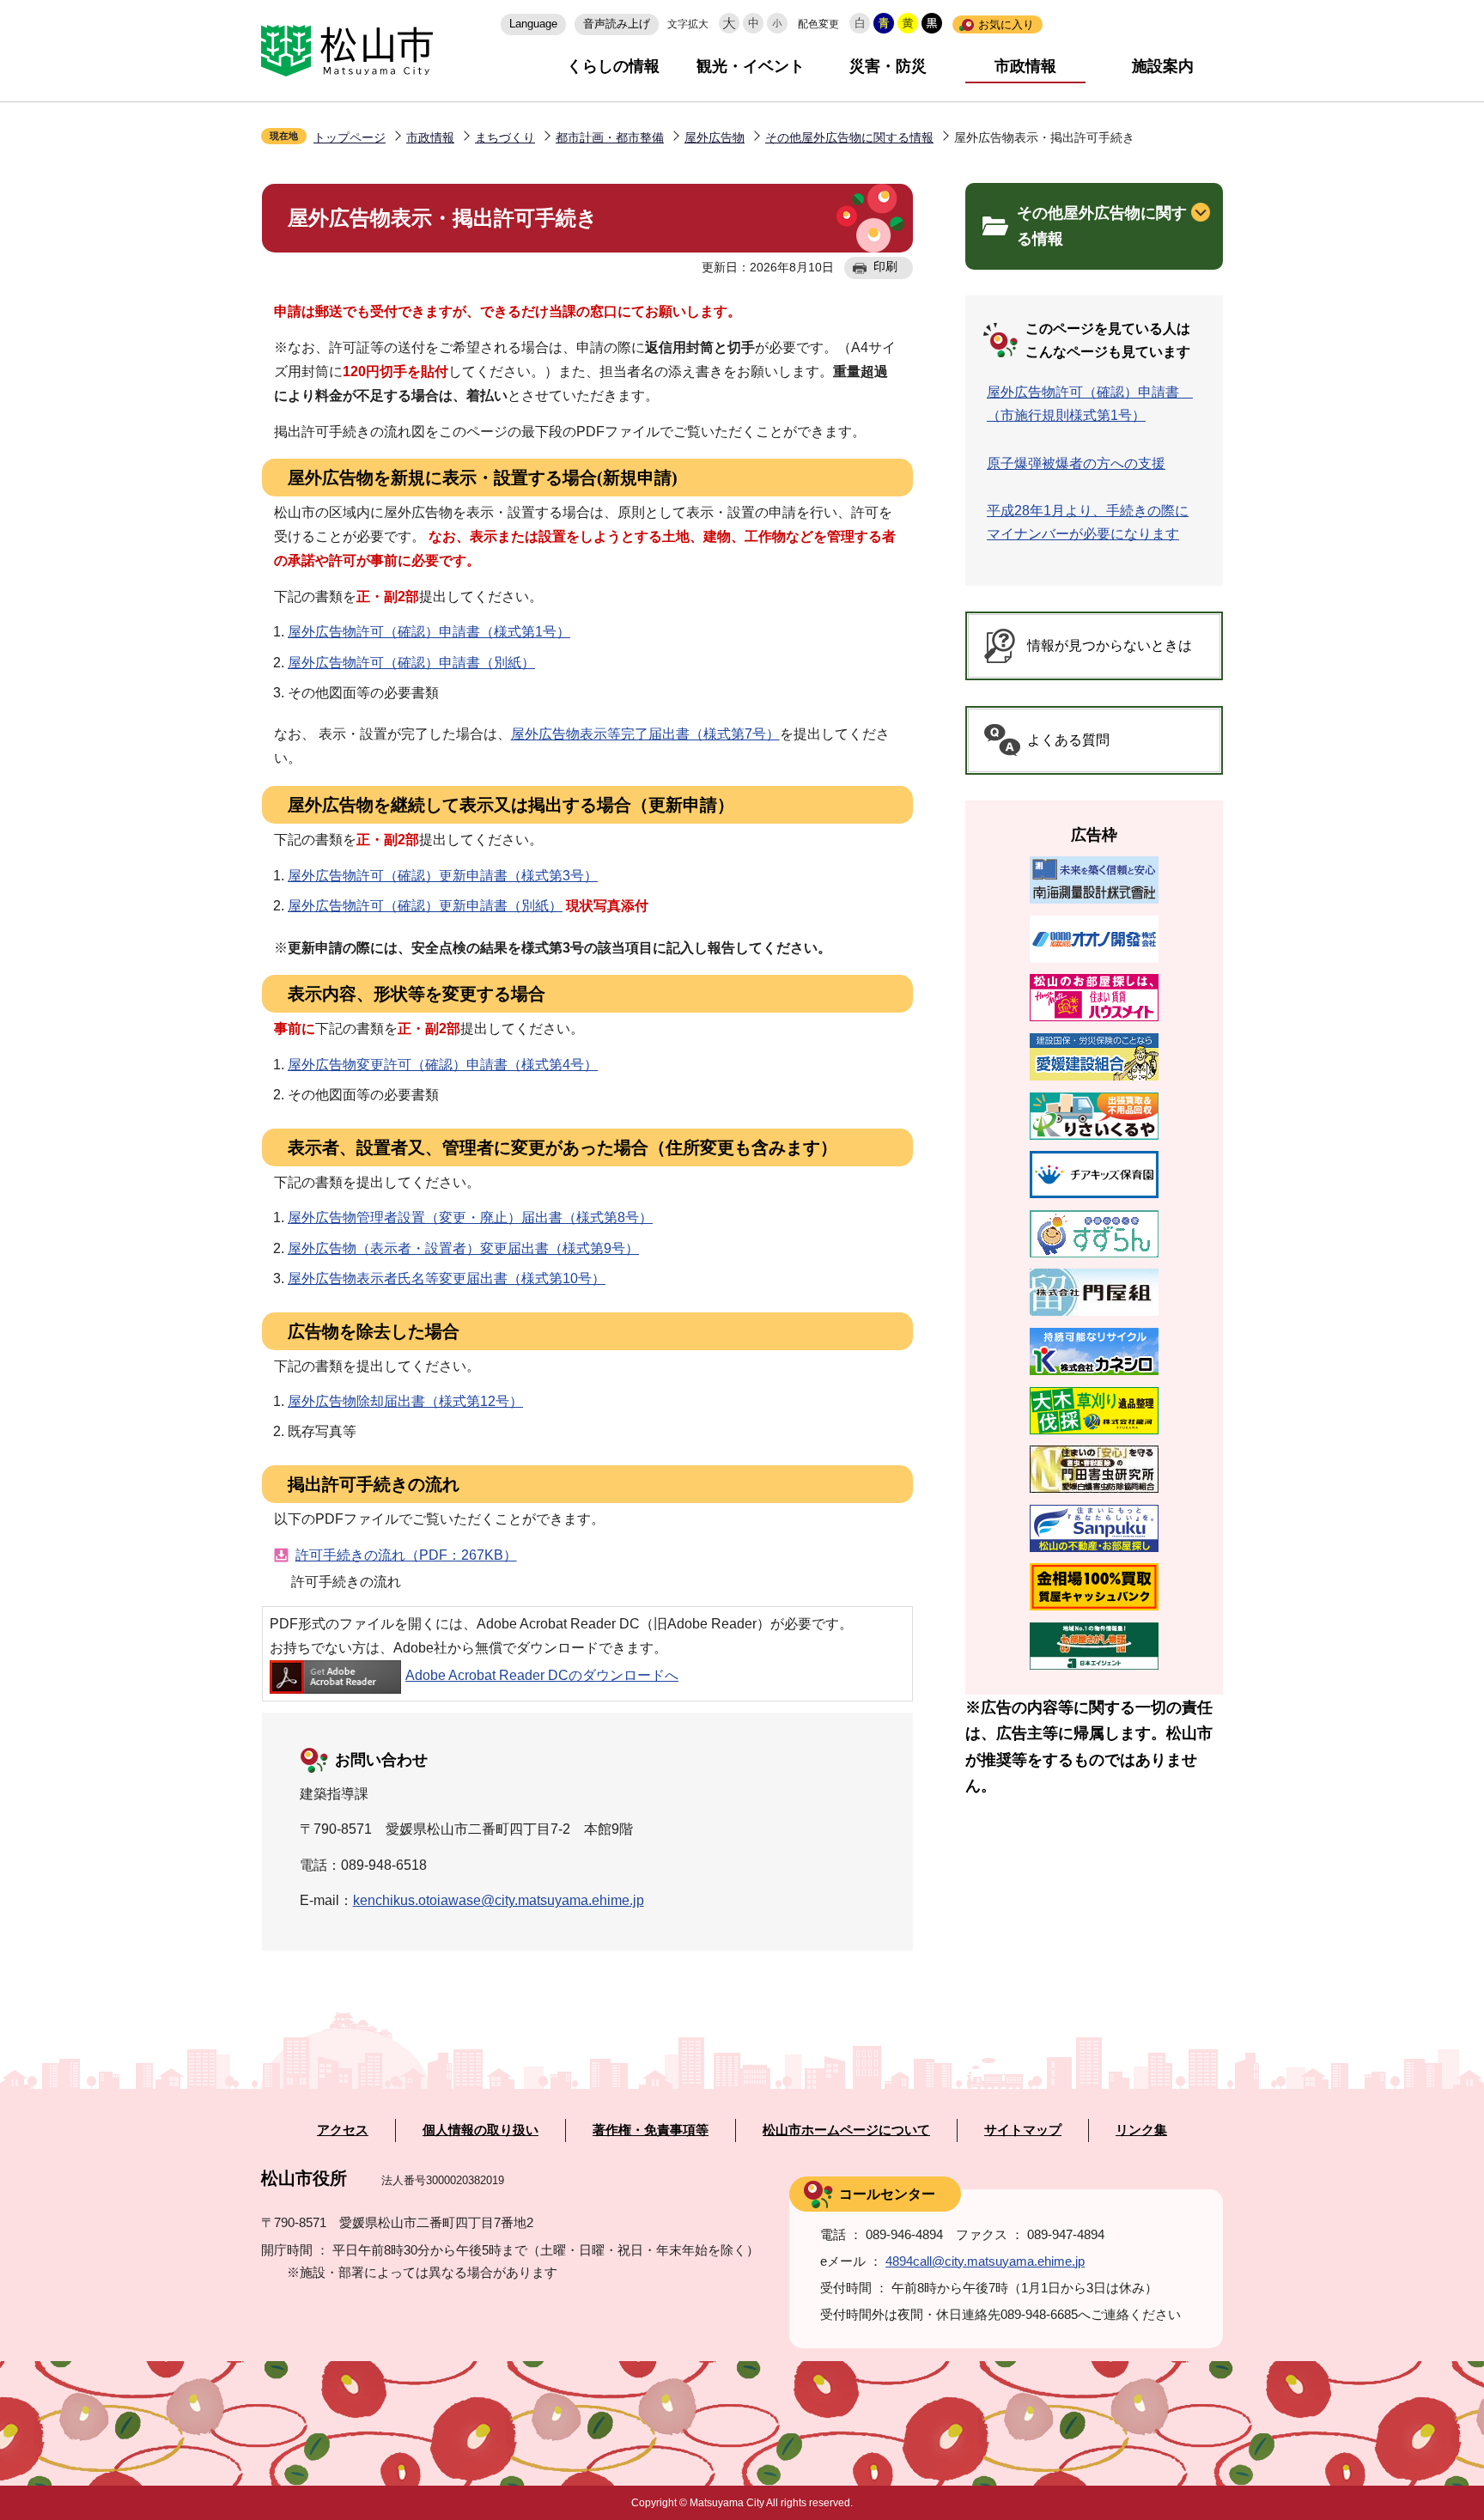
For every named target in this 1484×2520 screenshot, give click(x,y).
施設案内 (1163, 66)
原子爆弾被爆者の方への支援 (1076, 463)
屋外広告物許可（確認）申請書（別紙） (411, 663)
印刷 (885, 266)
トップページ (350, 137)
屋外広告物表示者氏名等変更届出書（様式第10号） (447, 1278)
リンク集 (1141, 2130)
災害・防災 (888, 66)
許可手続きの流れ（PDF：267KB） (406, 1555)
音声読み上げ (617, 24)
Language (533, 24)
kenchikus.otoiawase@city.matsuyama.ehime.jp (499, 1900)
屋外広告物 (715, 137)
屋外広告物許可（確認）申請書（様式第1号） (429, 632)
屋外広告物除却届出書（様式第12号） (405, 1401)
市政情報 (1025, 66)
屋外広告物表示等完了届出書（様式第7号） (645, 734)
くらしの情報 (613, 66)
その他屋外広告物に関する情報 (849, 137)
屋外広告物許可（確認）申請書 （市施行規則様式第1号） (1090, 404)
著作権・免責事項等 (651, 2130)
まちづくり (505, 137)
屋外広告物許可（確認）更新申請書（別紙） (425, 906)
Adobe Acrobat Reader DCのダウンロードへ (542, 1675)
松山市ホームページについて (846, 2130)
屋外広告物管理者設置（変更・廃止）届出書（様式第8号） (470, 1217)
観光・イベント (751, 66)
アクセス (343, 2130)
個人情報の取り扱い (480, 2130)
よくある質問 (1068, 740)
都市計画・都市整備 (610, 137)
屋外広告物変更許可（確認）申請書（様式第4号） (443, 1065)
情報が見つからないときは (1110, 645)
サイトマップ (1023, 2130)
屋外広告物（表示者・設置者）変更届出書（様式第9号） (463, 1248)
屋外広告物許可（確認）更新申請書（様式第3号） (443, 876)
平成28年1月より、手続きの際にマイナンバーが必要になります (1088, 522)
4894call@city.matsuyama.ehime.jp (985, 2261)
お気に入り (1006, 24)
